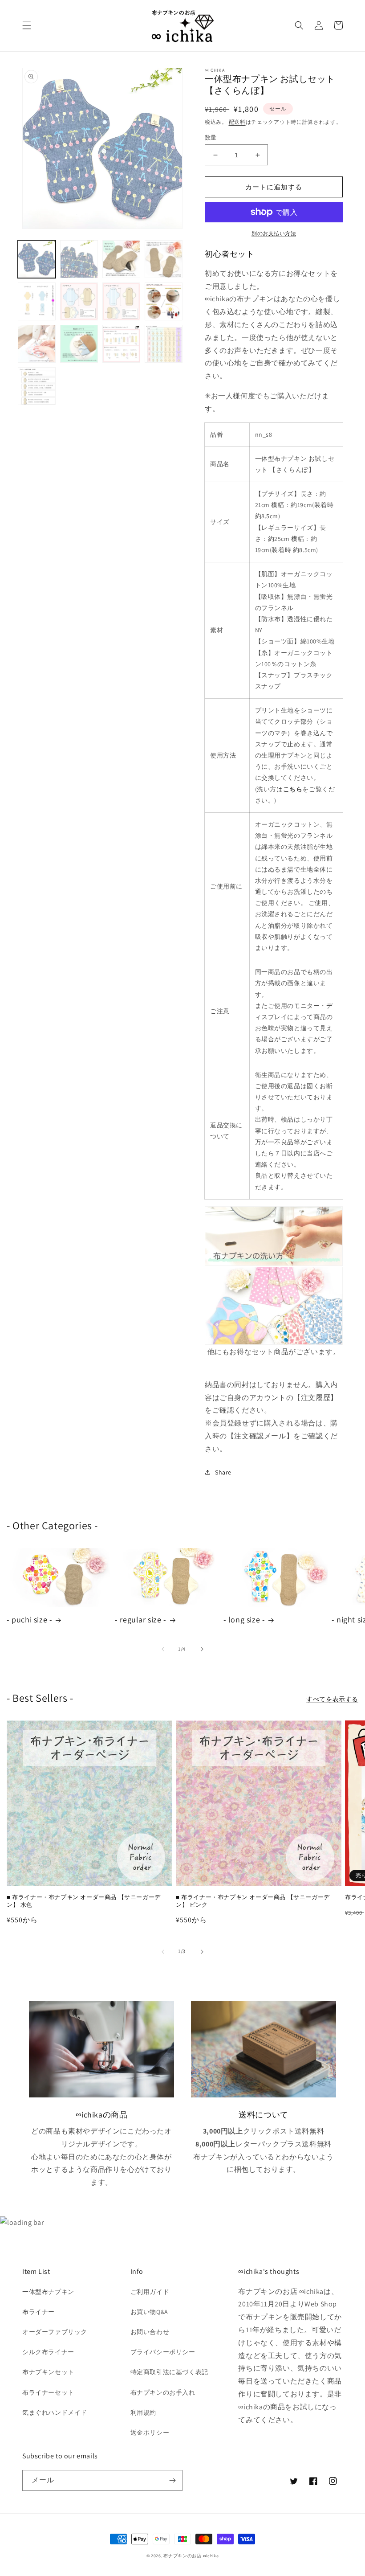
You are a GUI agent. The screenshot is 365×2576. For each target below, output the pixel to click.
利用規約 (143, 2412)
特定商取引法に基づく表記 (169, 2372)
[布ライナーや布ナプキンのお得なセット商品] (274, 1306)
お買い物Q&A (149, 2312)
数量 (211, 137)
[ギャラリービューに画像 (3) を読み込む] (121, 259)
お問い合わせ (150, 2332)
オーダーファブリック (55, 2332)
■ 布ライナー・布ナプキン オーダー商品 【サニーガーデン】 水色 (84, 1901)
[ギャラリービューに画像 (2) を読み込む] (79, 259)
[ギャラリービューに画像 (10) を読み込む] (79, 344)
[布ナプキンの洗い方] (274, 1236)
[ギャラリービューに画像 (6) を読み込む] (79, 301)
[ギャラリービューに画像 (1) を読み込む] (37, 259)
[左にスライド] (163, 1649)
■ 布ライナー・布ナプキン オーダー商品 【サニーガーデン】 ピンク (253, 1901)
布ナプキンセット (48, 2372)
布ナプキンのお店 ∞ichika (191, 2556)
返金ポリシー (150, 2433)
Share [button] (223, 1472)
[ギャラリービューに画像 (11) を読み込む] (121, 344)
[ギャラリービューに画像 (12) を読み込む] (164, 344)
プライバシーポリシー (163, 2352)
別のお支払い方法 (274, 233)
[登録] (172, 2480)
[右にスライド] (202, 1649)
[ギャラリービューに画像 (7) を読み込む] (121, 301)
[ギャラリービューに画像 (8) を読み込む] (164, 301)
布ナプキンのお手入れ (163, 2392)
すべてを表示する (332, 1699)
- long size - (244, 1620)
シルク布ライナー (48, 2352)
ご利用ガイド (150, 2292)
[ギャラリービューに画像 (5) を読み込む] (37, 301)
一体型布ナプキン (48, 2292)
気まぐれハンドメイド (55, 2412)
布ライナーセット (48, 2392)
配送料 (237, 122)
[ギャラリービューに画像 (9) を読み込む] (37, 344)
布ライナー (39, 2312)
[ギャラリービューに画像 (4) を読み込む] (164, 259)
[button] (27, 25)
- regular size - (141, 1620)
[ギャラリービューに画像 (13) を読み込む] (37, 386)
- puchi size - (29, 1620)
